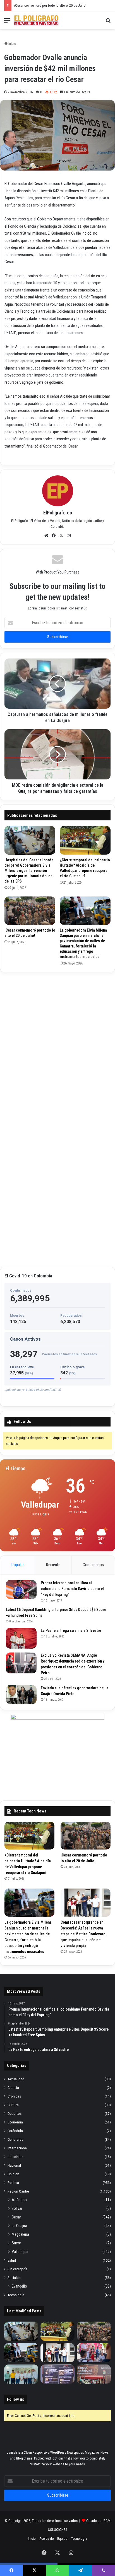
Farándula (15, 2131)
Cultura (13, 2105)
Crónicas (14, 2096)
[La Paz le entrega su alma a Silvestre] (21, 1638)
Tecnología (16, 2295)
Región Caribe (18, 2191)
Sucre (16, 2243)
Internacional (18, 2148)
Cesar (16, 2217)
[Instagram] (69, 536)
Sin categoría (18, 2269)
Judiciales (15, 2157)
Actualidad (16, 2079)
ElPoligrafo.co (58, 513)
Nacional (14, 2165)
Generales (15, 2139)
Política (13, 2183)
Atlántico (19, 2200)
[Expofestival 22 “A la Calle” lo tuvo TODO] (94, 2374)
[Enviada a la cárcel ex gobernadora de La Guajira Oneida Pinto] (21, 1695)
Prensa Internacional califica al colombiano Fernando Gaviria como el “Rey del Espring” (72, 1589)
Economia (15, 2122)
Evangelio (19, 2286)
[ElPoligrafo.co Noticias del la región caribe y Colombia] (36, 20)
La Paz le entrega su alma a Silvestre (71, 1630)
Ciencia (13, 2087)
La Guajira (19, 2226)
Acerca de (46, 2539)
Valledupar (20, 2252)
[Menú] (7, 22)
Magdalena (20, 2234)
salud (12, 2260)
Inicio (12, 44)
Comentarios (93, 1565)
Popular (18, 1565)
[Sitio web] (46, 536)
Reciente (53, 1565)
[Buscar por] (108, 22)
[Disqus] (57, 1046)
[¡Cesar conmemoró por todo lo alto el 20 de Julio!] (30, 911)
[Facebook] (54, 536)
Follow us (15, 2399)
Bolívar (17, 2208)
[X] (61, 536)
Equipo (62, 2539)
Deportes (15, 2113)
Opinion (13, 2174)
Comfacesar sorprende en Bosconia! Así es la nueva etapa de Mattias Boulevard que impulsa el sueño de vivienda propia (83, 1934)
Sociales (14, 2278)
